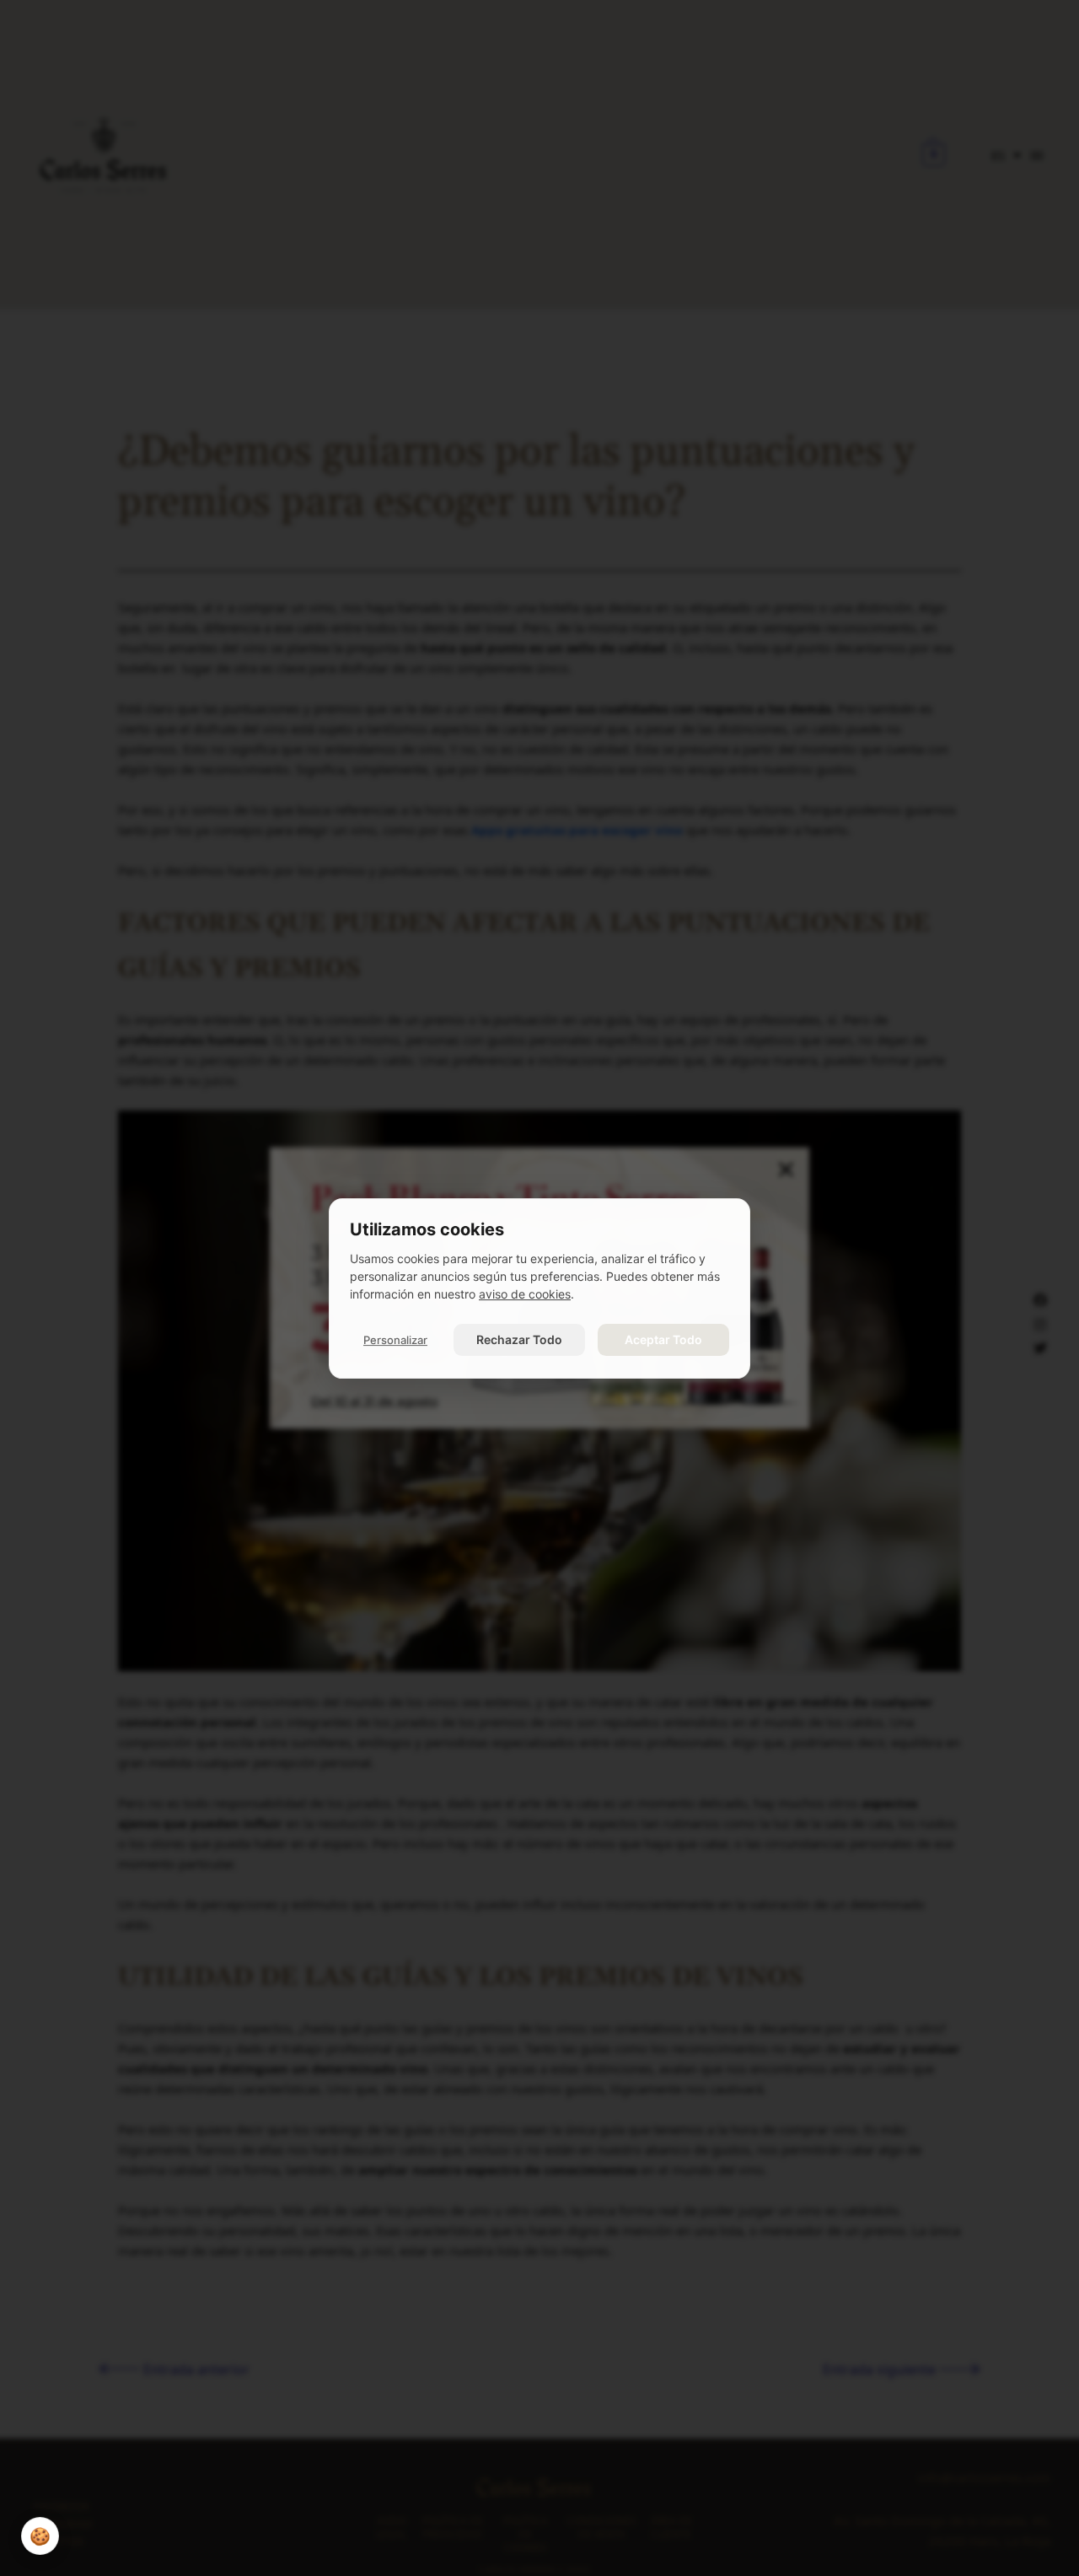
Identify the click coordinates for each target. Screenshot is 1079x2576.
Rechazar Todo (519, 1339)
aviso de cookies (525, 1294)
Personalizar (395, 1340)
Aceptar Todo (663, 1339)
